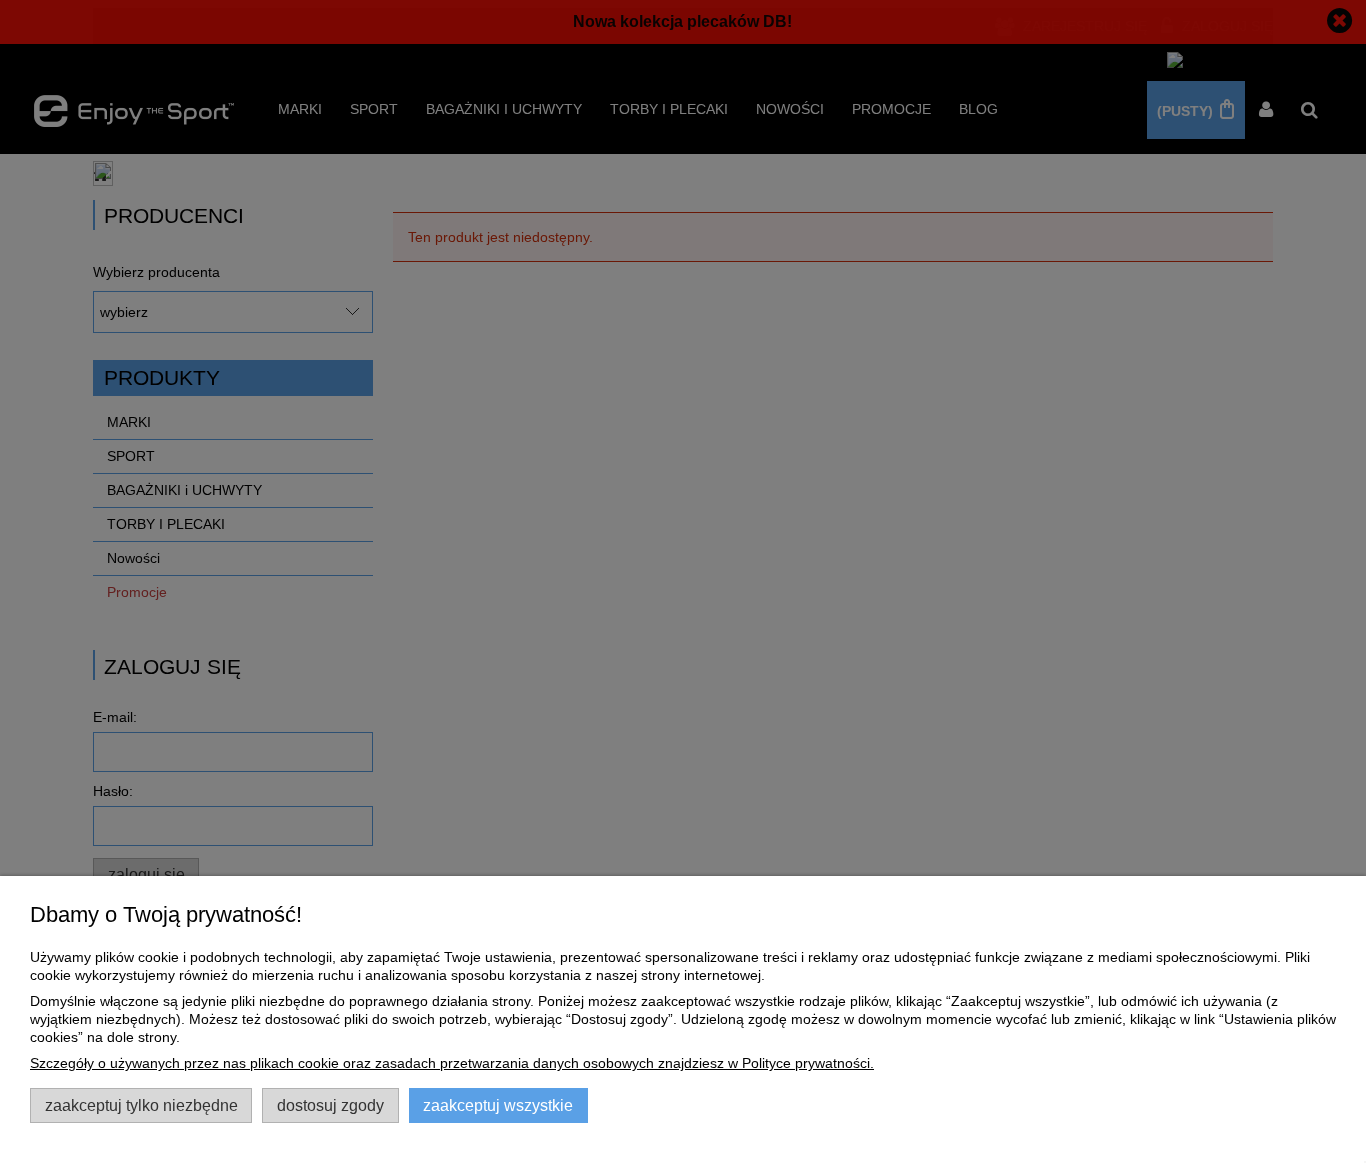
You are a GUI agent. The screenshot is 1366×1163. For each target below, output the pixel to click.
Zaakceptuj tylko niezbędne (141, 1105)
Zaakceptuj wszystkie (498, 1105)
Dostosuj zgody (330, 1105)
